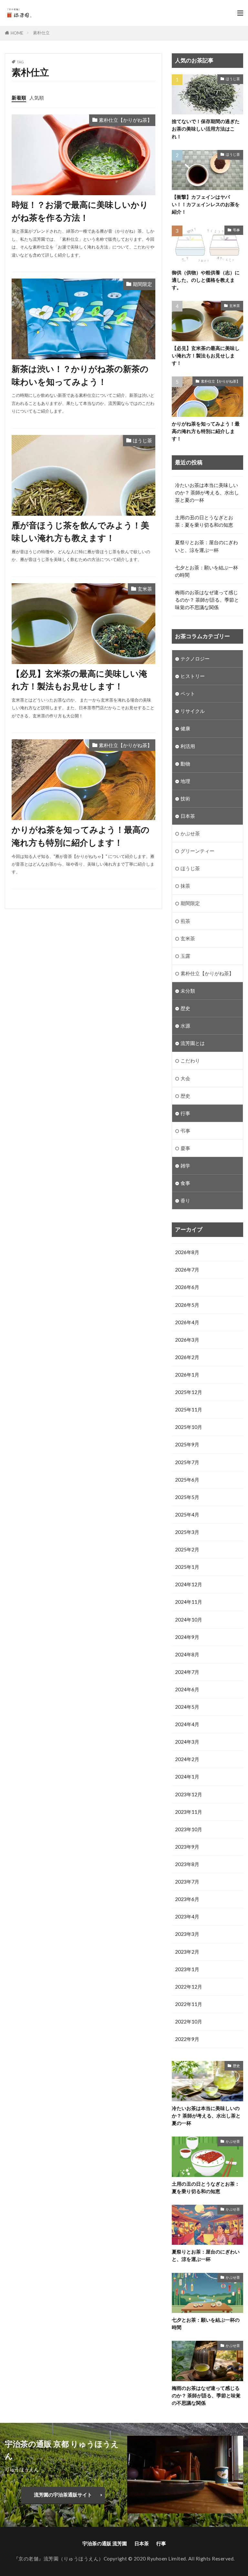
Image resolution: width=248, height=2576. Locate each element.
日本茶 (188, 816)
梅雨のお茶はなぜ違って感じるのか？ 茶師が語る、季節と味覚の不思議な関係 (207, 600)
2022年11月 (189, 2004)
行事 (185, 1113)
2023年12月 (189, 1794)
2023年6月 (187, 1899)
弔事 (236, 230)
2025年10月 (189, 1427)
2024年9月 (187, 1637)
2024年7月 (187, 1672)
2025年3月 (187, 1532)
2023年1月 (187, 1969)
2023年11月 (189, 1812)
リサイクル (193, 711)
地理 (185, 781)
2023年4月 (187, 1916)
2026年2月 (187, 1357)
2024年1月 (187, 1777)
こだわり (190, 1061)
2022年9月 (187, 2039)
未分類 (188, 991)
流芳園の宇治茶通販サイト (63, 2495)
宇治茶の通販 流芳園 (105, 2543)
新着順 (19, 98)
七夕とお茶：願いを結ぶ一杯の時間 (207, 571)
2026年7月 (187, 1270)
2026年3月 (187, 1340)
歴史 (185, 1008)
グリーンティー (197, 851)
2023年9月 (187, 1847)
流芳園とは (193, 1043)
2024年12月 (189, 1584)
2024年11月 (189, 1602)
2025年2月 (187, 1549)
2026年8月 (187, 1252)
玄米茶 (145, 589)
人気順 (37, 98)
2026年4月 (187, 1322)
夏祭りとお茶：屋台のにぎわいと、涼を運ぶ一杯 (207, 546)
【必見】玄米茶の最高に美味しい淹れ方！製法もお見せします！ (79, 680)
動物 (185, 764)
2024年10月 (189, 1620)
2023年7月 (187, 1882)
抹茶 (185, 886)
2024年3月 (187, 1742)
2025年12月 (189, 1392)
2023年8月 (187, 1864)
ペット (188, 693)
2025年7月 (187, 1462)
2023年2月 (187, 1952)
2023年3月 (187, 1934)
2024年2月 (187, 1759)
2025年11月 (189, 1409)
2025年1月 (187, 1567)
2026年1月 (187, 1375)
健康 (185, 728)
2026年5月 (187, 1305)
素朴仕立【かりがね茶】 (125, 120)
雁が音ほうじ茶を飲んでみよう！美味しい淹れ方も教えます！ (80, 532)
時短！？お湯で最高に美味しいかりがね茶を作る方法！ (80, 211)
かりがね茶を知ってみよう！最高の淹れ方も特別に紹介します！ (81, 836)
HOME (17, 33)
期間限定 (142, 284)
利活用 (188, 746)
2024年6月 (187, 1689)
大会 (185, 1078)
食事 (185, 1183)
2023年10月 (189, 1829)
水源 (185, 1026)
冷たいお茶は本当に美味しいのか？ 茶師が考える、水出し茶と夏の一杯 (207, 492)
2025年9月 (187, 1444)
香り (185, 1200)
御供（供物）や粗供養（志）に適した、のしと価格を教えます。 (206, 280)
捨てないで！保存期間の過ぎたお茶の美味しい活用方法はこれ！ (206, 129)
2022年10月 (189, 2022)
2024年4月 (187, 1724)
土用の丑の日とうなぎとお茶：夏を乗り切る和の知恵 (204, 521)
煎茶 (185, 921)
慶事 (185, 1148)
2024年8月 (187, 1654)
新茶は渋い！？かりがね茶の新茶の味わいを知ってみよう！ (80, 375)
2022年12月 (189, 1987)
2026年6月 (187, 1287)
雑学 (185, 1166)
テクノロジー (195, 659)
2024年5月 (187, 1707)
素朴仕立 (41, 33)
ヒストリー (193, 676)
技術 (185, 798)
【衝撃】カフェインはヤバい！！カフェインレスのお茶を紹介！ (206, 204)
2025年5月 (187, 1497)
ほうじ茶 (142, 440)
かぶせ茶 (190, 833)
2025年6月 (187, 1480)
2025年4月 (187, 1515)
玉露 (185, 956)
